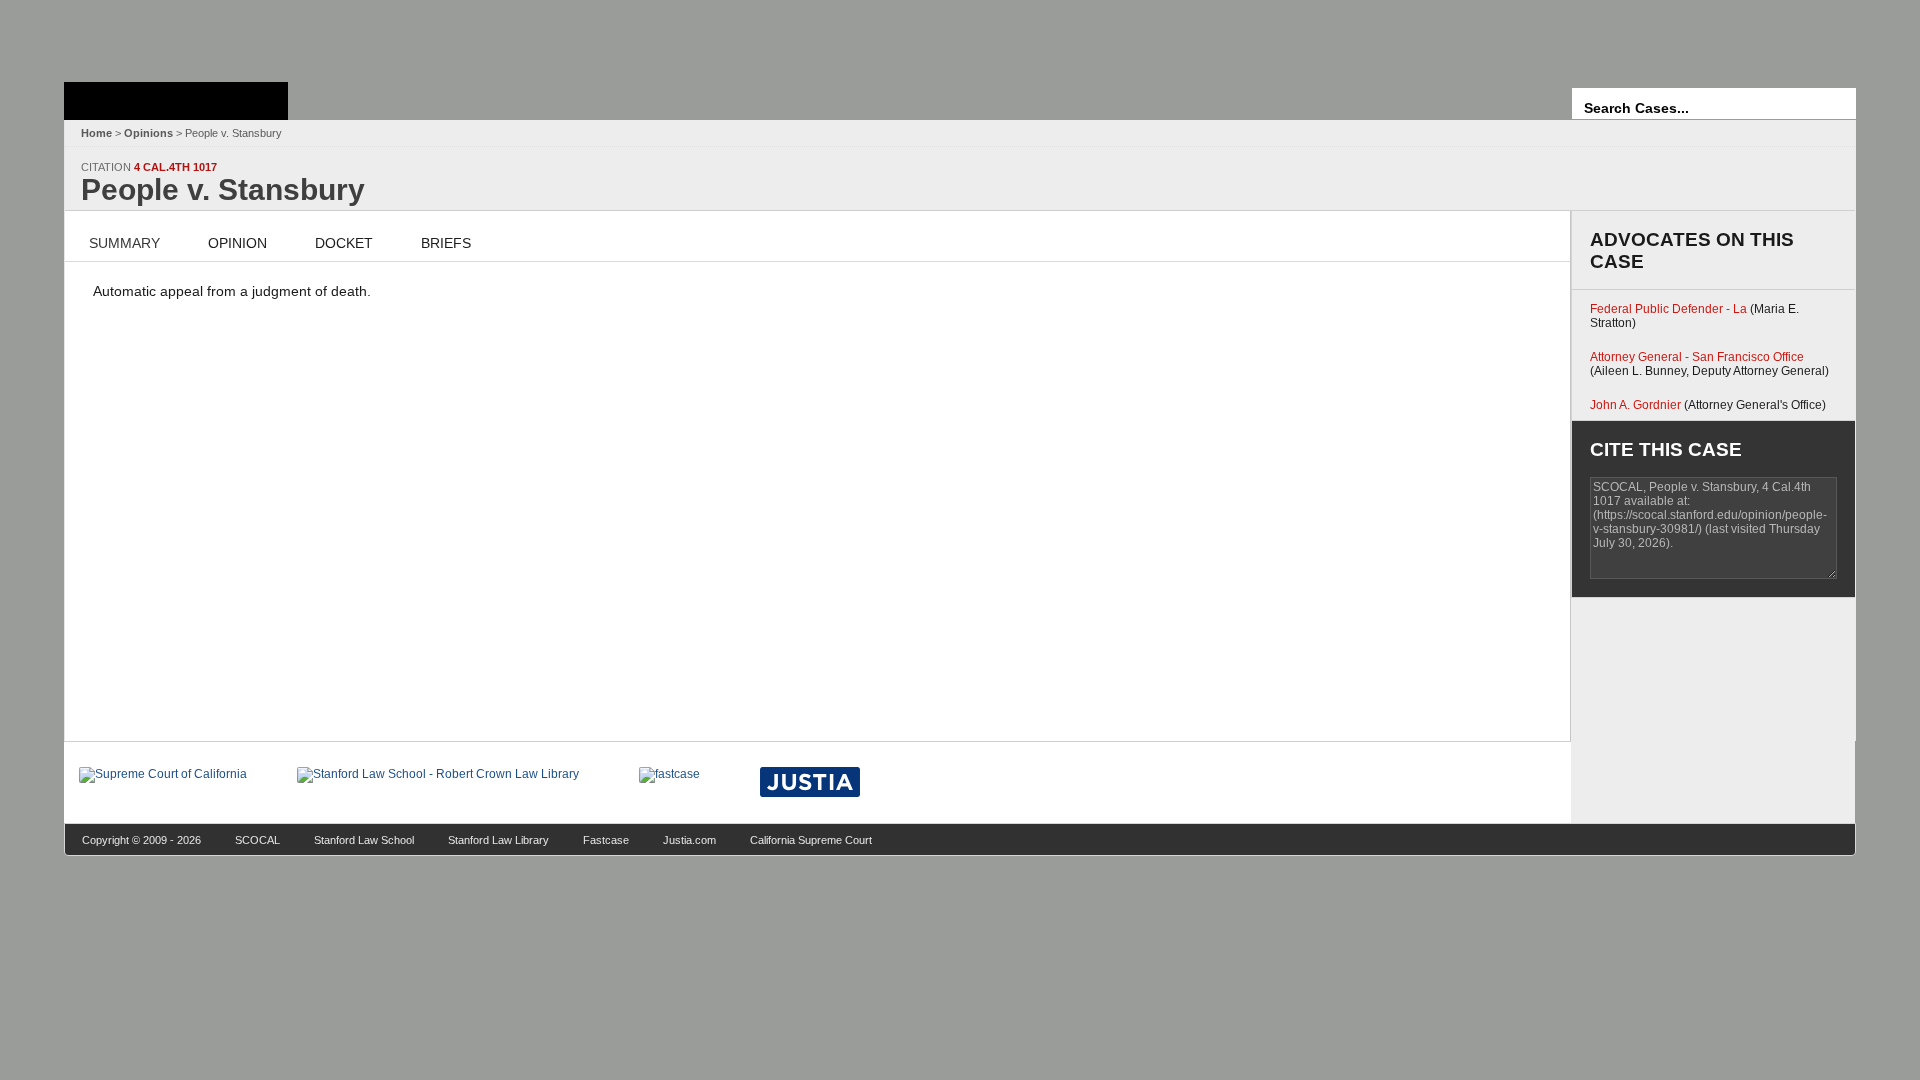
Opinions (148, 133)
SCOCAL (257, 840)
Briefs (446, 243)
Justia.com (689, 840)
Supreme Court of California (176, 101)
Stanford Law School (364, 840)
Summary (124, 243)
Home (96, 133)
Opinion (237, 243)
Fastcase (606, 840)
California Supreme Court (811, 840)
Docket (344, 243)
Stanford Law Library (498, 840)
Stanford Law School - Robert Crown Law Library (172, 35)
